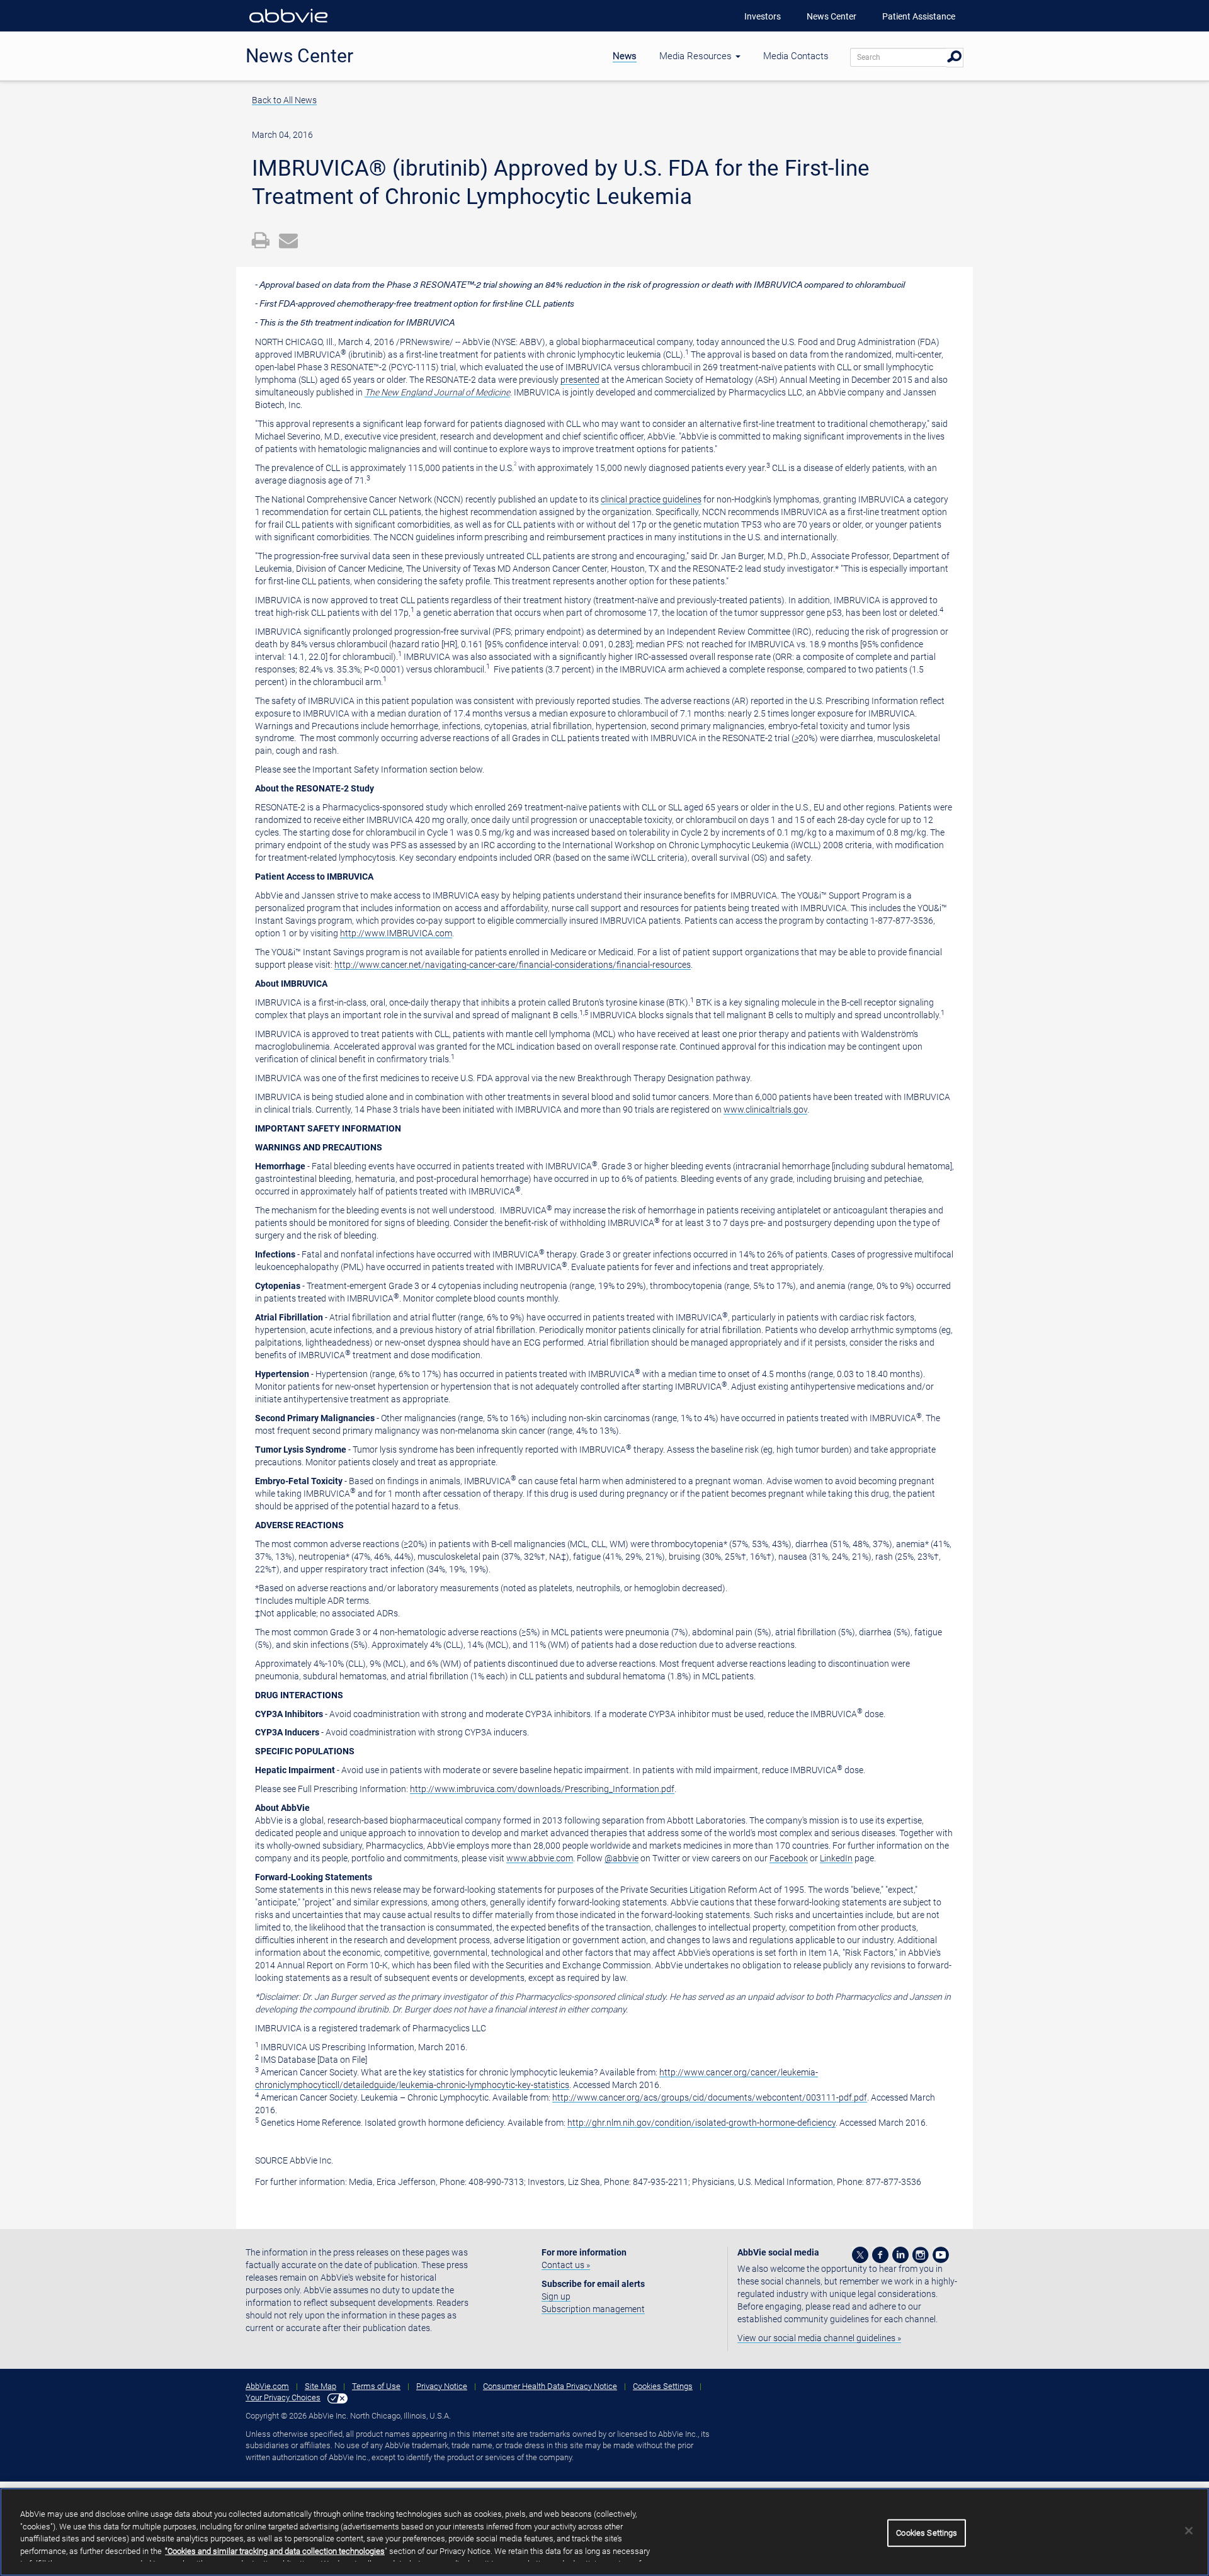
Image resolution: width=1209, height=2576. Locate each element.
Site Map (321, 2386)
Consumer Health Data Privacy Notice (550, 2386)
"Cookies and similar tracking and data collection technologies (275, 2551)
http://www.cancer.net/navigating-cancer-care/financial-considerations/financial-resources (513, 965)
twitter (860, 2255)
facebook (880, 2255)
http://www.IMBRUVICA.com (396, 933)
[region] (604, 2532)
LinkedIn (836, 1858)
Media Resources (697, 56)
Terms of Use (376, 2386)
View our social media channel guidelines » (819, 2338)
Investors (763, 16)
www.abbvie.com (540, 1858)
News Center (832, 16)
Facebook (789, 1858)
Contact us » (566, 2265)
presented (580, 380)
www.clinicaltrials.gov (765, 1109)
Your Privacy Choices (283, 2397)
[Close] (1189, 2531)
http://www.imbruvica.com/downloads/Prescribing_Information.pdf (542, 1789)
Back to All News (284, 100)
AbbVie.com (267, 2386)
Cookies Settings (663, 2386)
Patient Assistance (919, 16)
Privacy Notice (442, 2386)
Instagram (921, 2255)
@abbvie (622, 1858)
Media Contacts (796, 56)
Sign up (556, 2296)
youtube (941, 2255)
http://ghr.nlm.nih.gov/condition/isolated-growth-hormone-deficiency (701, 2123)
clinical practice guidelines (651, 499)
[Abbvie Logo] (288, 25)
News (625, 56)
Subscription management (593, 2309)
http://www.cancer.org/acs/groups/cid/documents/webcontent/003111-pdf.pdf (710, 2097)
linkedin (900, 2255)
